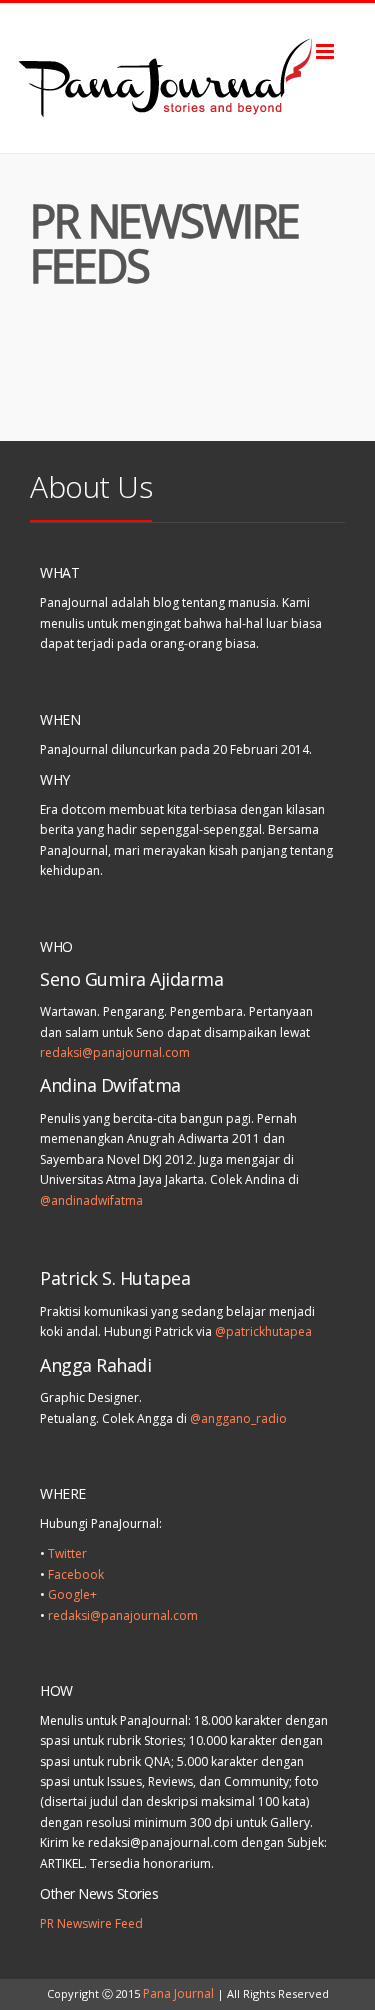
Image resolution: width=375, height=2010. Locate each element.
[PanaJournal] (187, 78)
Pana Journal (178, 1993)
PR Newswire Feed (91, 1923)
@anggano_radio (238, 1418)
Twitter (67, 1553)
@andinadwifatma (91, 1200)
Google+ (72, 1594)
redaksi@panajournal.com (115, 1052)
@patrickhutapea (263, 1331)
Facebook (76, 1574)
